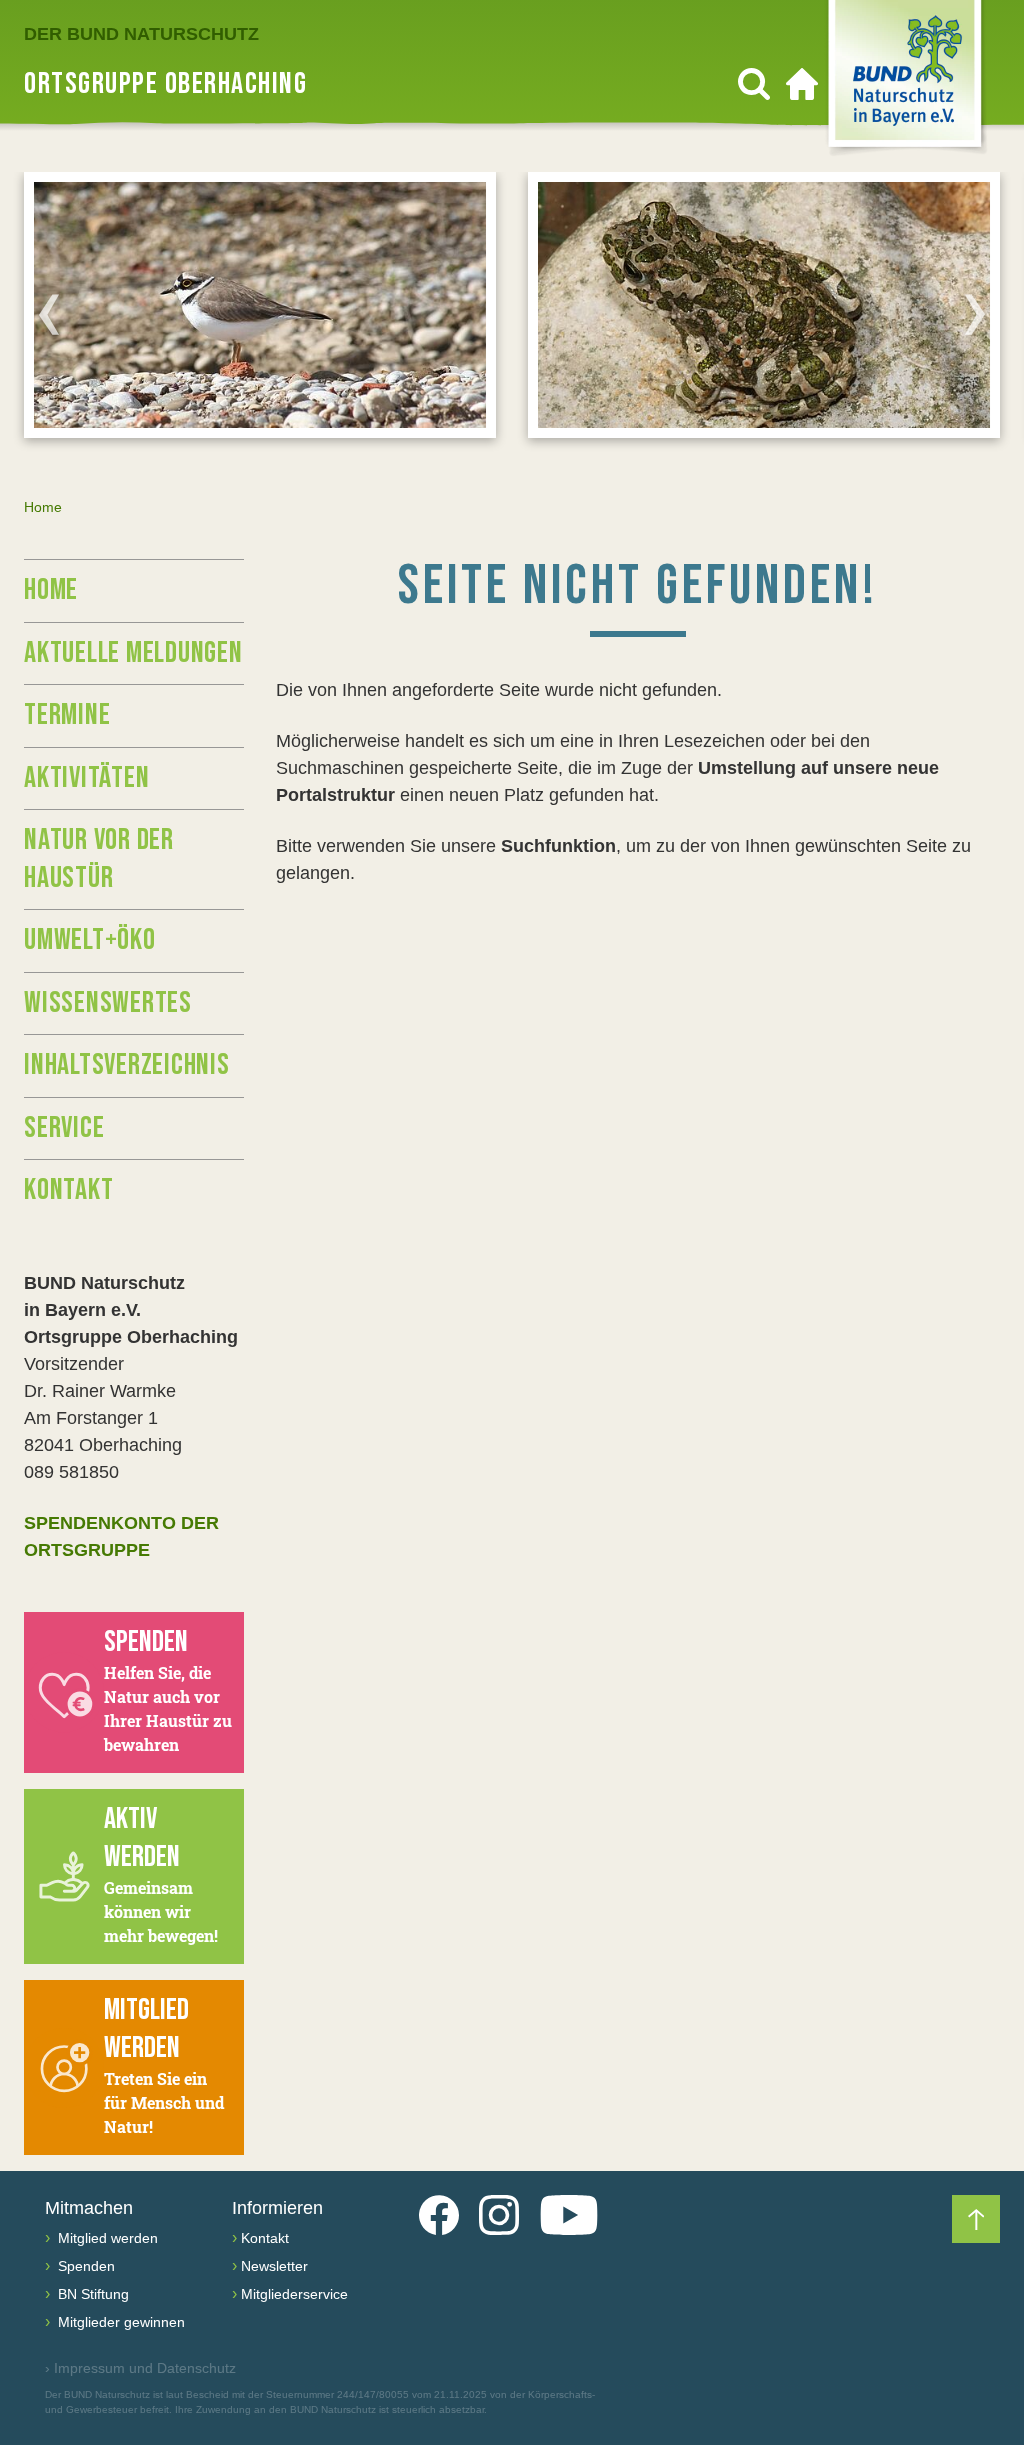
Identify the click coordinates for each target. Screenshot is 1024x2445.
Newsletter (274, 2266)
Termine (67, 715)
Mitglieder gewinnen (119, 2322)
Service (64, 1128)
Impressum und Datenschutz (140, 2368)
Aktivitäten (86, 778)
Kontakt (68, 1190)
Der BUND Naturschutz (141, 34)
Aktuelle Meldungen (133, 653)
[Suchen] (754, 84)
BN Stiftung (91, 2294)
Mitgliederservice (294, 2294)
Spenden (84, 2266)
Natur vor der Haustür (99, 859)
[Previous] (49, 314)
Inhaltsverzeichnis (127, 1065)
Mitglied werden (106, 2238)
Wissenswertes (108, 1003)
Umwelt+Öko (90, 940)
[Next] (975, 314)
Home (51, 590)
